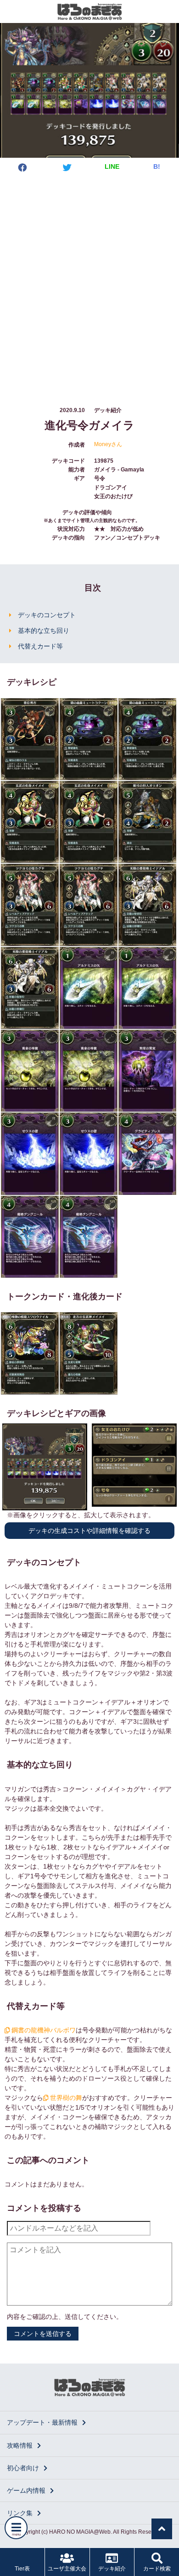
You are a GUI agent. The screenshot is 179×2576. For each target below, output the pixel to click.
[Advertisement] (89, 281)
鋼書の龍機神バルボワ (43, 2030)
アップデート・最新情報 (42, 2422)
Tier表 (22, 2569)
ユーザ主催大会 (67, 2569)
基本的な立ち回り (44, 631)
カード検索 (157, 2569)
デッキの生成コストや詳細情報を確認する (89, 1531)
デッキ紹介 (112, 2569)
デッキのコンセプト (47, 615)
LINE (112, 166)
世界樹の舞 (65, 2098)
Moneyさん (108, 444)
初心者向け (23, 2468)
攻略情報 (20, 2445)
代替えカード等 (40, 646)
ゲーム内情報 (26, 2490)
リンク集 (20, 2513)
